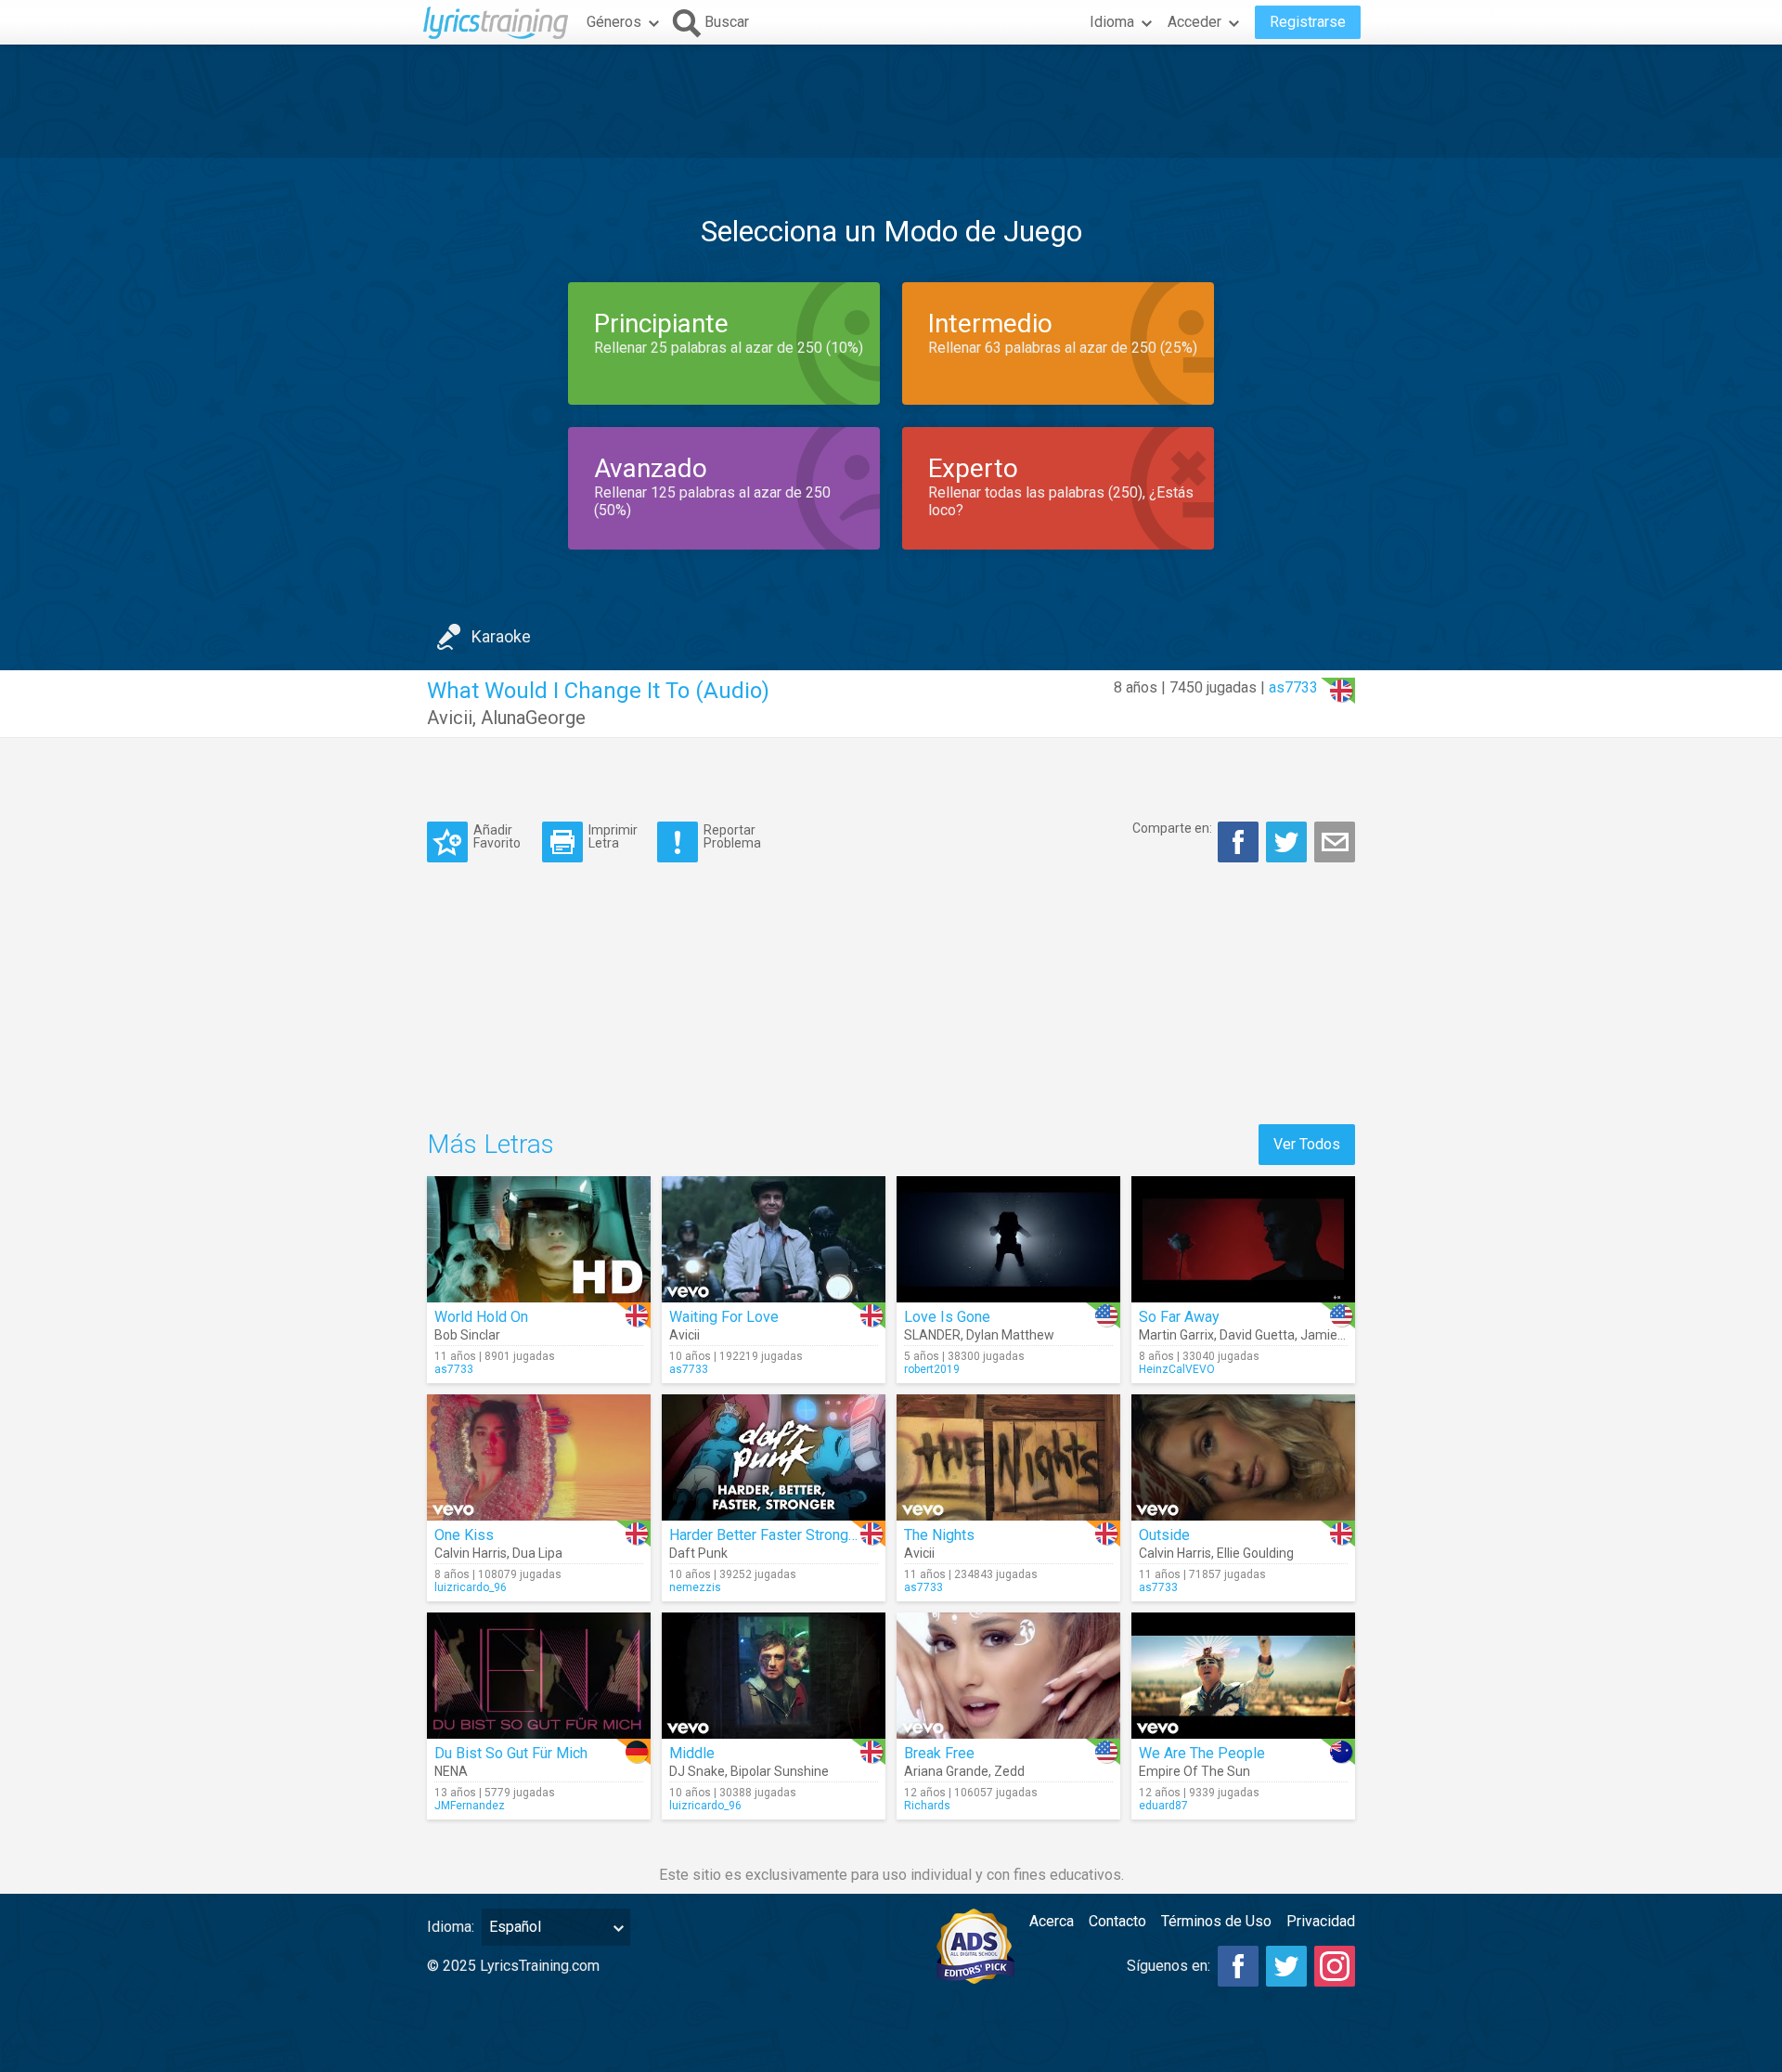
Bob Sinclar (467, 1335)
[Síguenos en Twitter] (1286, 1966)
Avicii (450, 718)
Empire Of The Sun (1194, 1771)
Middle (692, 1753)
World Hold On (481, 1317)
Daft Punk (698, 1553)
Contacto (1117, 1921)
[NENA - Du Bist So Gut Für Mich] (539, 1676)
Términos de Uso (1216, 1921)
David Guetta (1257, 1335)
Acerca (1052, 1921)
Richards (927, 1806)
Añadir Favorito (497, 836)
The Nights (939, 1535)
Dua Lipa (537, 1553)
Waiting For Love (724, 1317)
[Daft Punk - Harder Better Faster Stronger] (774, 1457)
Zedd (1009, 1771)
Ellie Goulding (1255, 1553)
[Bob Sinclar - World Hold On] (539, 1239)
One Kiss (464, 1535)
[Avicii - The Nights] (1008, 1457)
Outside (1164, 1535)
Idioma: (451, 1927)
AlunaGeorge (533, 718)
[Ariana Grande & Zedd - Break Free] (1008, 1676)
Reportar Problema (732, 836)
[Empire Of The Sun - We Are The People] (1243, 1676)
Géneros (614, 22)
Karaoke (501, 636)
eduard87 (1163, 1806)
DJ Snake (697, 1771)
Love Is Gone (947, 1317)
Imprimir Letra (613, 836)
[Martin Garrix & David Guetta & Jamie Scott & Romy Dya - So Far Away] (1243, 1239)
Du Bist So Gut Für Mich (511, 1753)
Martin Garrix (1176, 1335)
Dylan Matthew (1010, 1335)
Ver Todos (1307, 1144)
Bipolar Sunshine (780, 1771)
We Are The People (1202, 1753)
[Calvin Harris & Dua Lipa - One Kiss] (539, 1457)
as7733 (1293, 687)
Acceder (1194, 22)
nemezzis (695, 1587)
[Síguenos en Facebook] (1238, 1966)
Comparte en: (1172, 828)
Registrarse (1308, 22)
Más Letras (491, 1144)
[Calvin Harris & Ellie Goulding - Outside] (1243, 1457)
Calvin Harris (471, 1553)
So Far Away (1179, 1317)
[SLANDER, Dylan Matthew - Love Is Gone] (1008, 1239)
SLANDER (932, 1335)
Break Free (939, 1753)
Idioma (1112, 22)
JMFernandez (470, 1806)
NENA (451, 1771)
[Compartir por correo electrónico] (1335, 842)
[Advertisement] (891, 101)
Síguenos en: (1169, 1966)
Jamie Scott (1336, 1335)
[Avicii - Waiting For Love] (774, 1239)
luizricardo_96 (471, 1587)
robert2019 (932, 1369)
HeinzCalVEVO (1177, 1369)
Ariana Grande (946, 1771)
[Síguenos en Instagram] (1335, 1966)
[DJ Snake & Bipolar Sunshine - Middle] (774, 1676)
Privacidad (1321, 1921)
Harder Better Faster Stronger (765, 1535)
